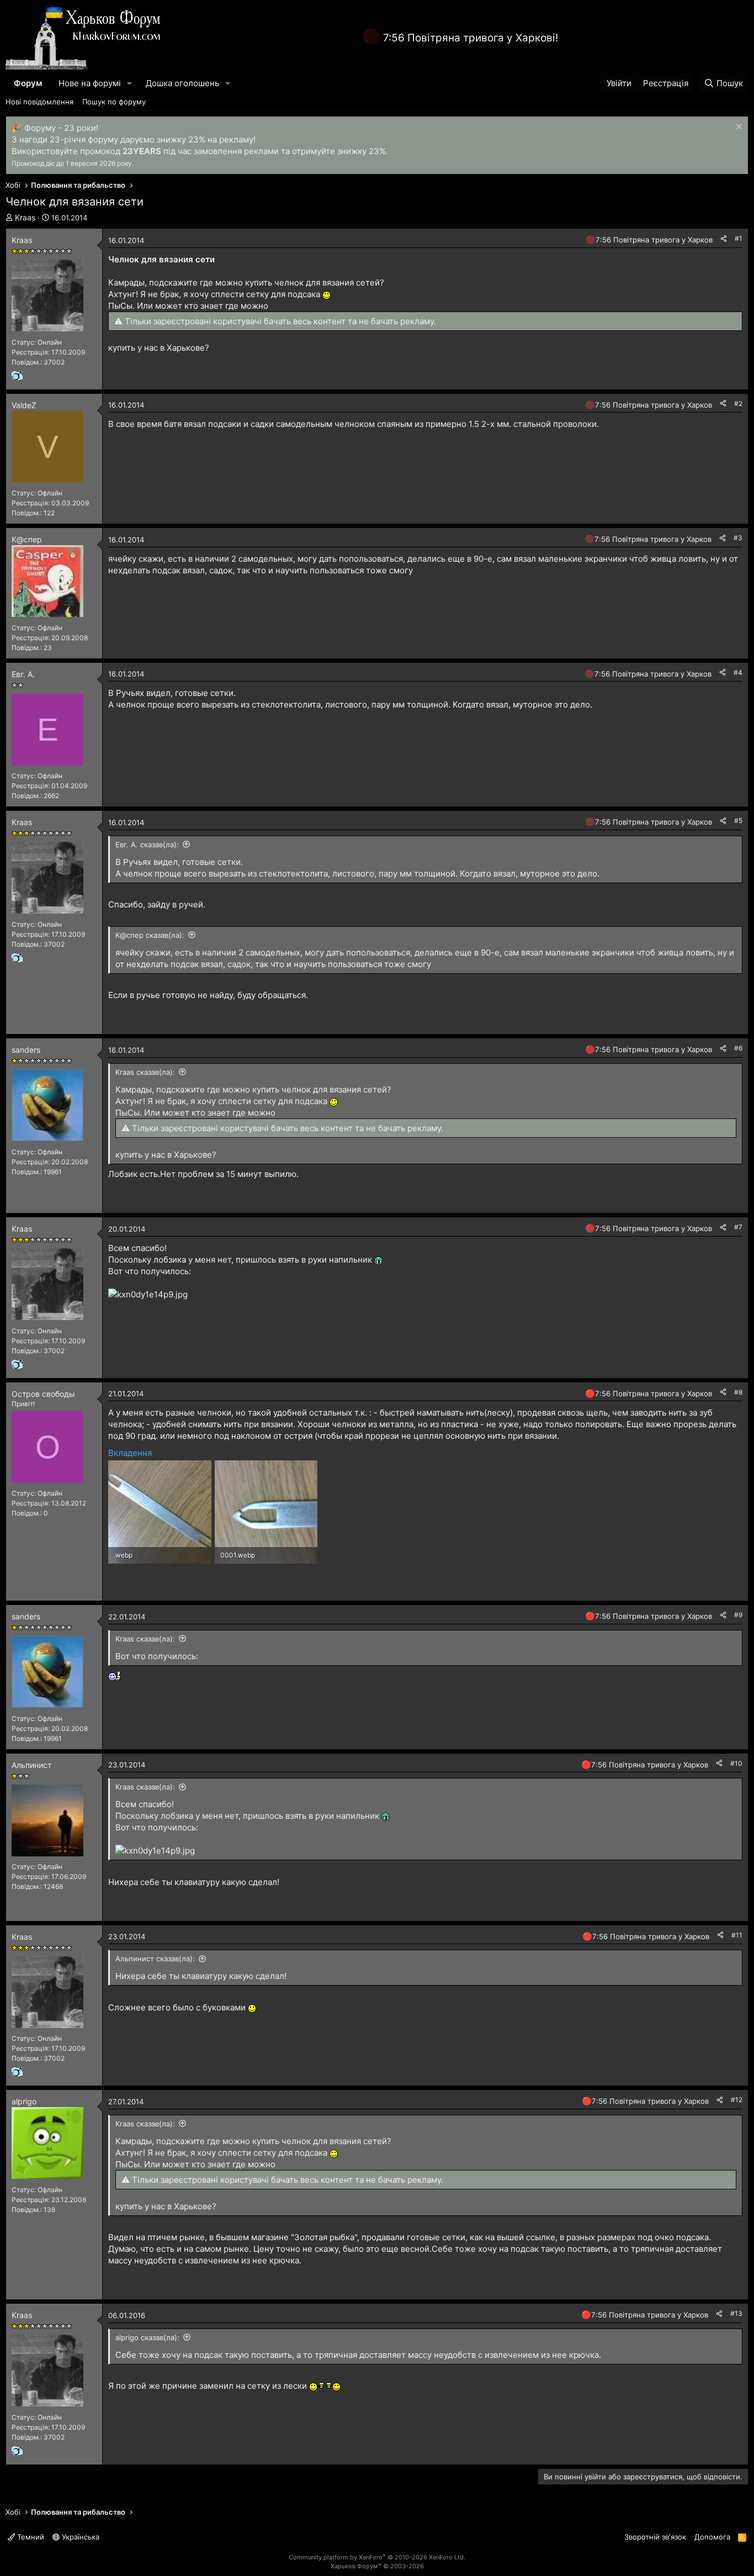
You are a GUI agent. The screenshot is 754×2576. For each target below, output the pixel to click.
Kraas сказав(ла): (145, 1072)
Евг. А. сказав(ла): (147, 844)
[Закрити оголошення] (738, 128)
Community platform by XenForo (377, 2557)
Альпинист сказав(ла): (155, 1959)
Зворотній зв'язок (655, 2537)
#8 (738, 1392)
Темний (30, 2537)
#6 (738, 1048)
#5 (738, 820)
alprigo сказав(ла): (147, 2337)
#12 (737, 2100)
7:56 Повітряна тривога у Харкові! (471, 38)
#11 (737, 1935)
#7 (738, 1227)
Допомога (712, 2537)
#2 (738, 403)
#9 (738, 1615)
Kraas (25, 217)
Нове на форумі (90, 83)
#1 (739, 238)
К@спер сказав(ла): (150, 935)
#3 (738, 538)
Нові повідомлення (39, 102)
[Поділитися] (724, 239)
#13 (736, 2313)
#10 (736, 1763)
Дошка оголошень (182, 83)
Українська (79, 2537)
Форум (28, 83)
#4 (738, 672)
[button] (130, 83)
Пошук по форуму (114, 102)
